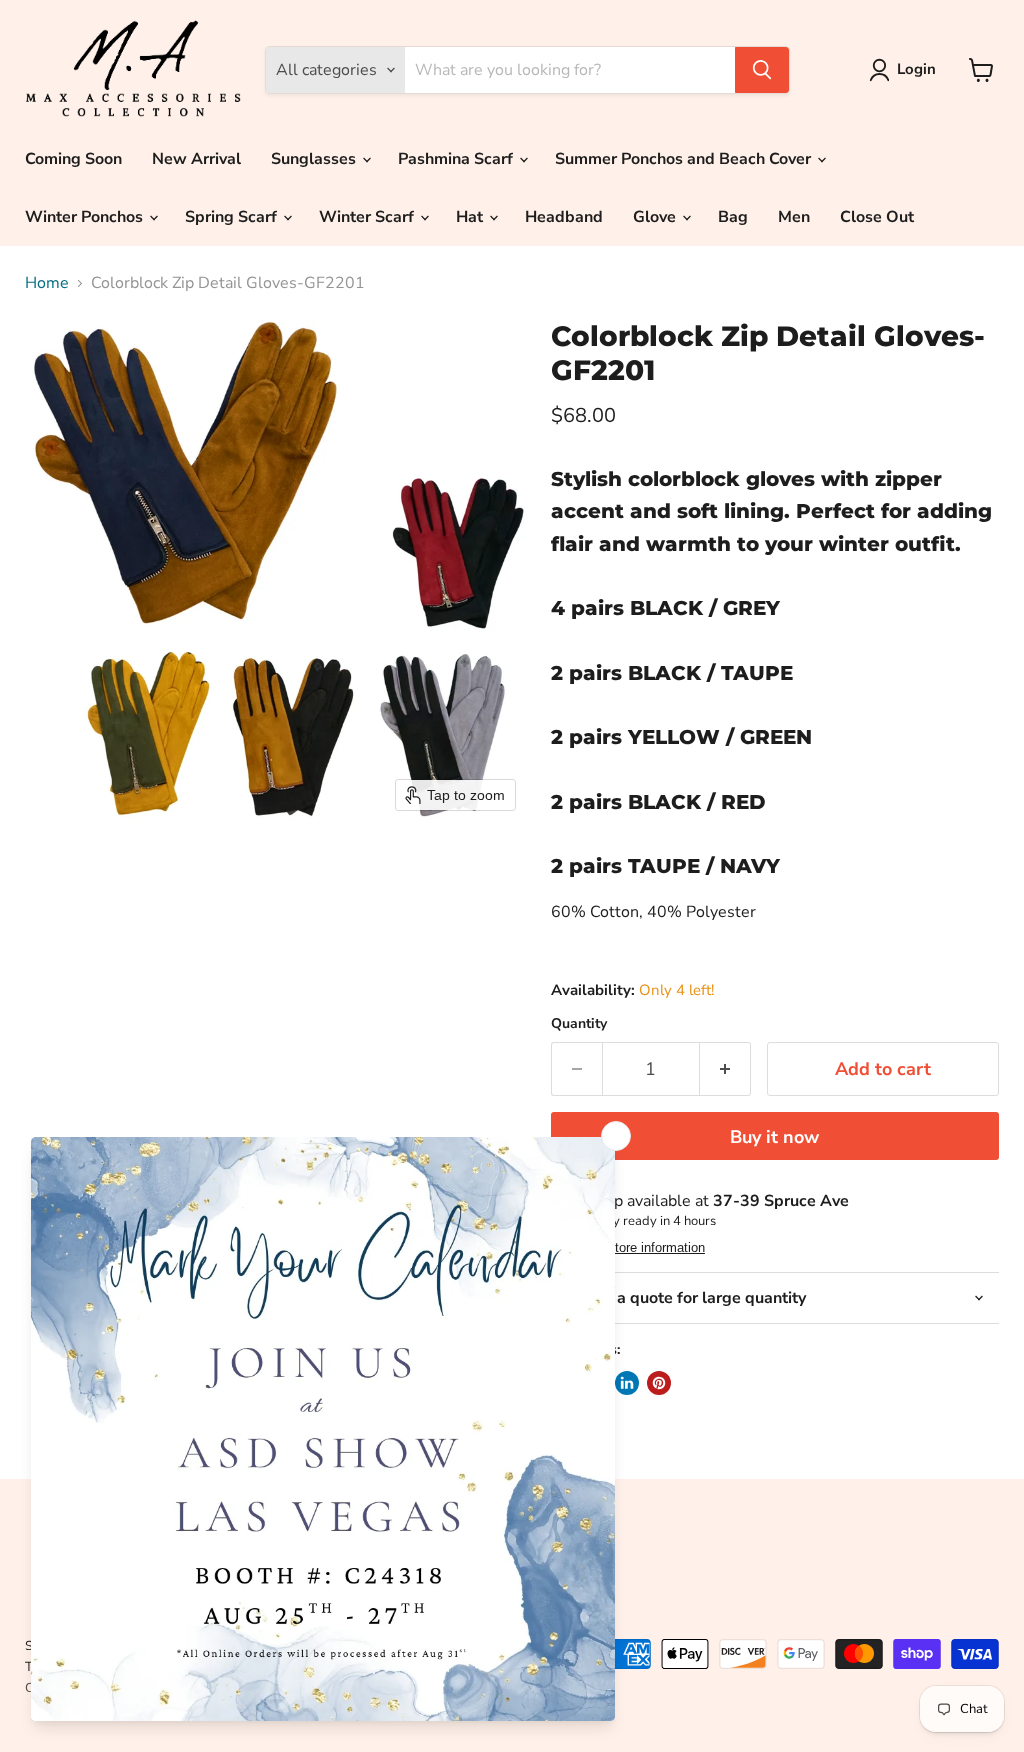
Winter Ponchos (86, 217)
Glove (656, 217)
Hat (471, 217)
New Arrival (196, 159)
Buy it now (774, 1137)
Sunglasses (315, 159)
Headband (564, 217)
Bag (733, 217)
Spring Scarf (233, 217)
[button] (906, 70)
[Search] (762, 70)
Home (47, 283)
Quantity (579, 1024)
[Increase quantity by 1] (725, 1069)
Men (794, 217)
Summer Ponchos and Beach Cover (685, 159)
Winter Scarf (368, 217)
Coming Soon (73, 159)
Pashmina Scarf (457, 159)
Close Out (877, 217)
